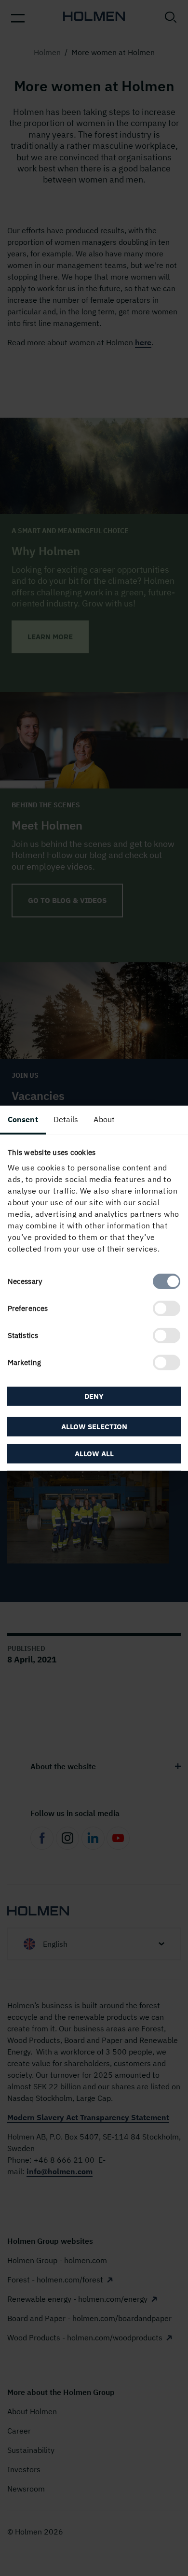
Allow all (94, 1454)
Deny (94, 1396)
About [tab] (104, 1119)
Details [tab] (66, 1119)
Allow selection (94, 1427)
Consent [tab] (23, 1119)
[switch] (167, 1309)
